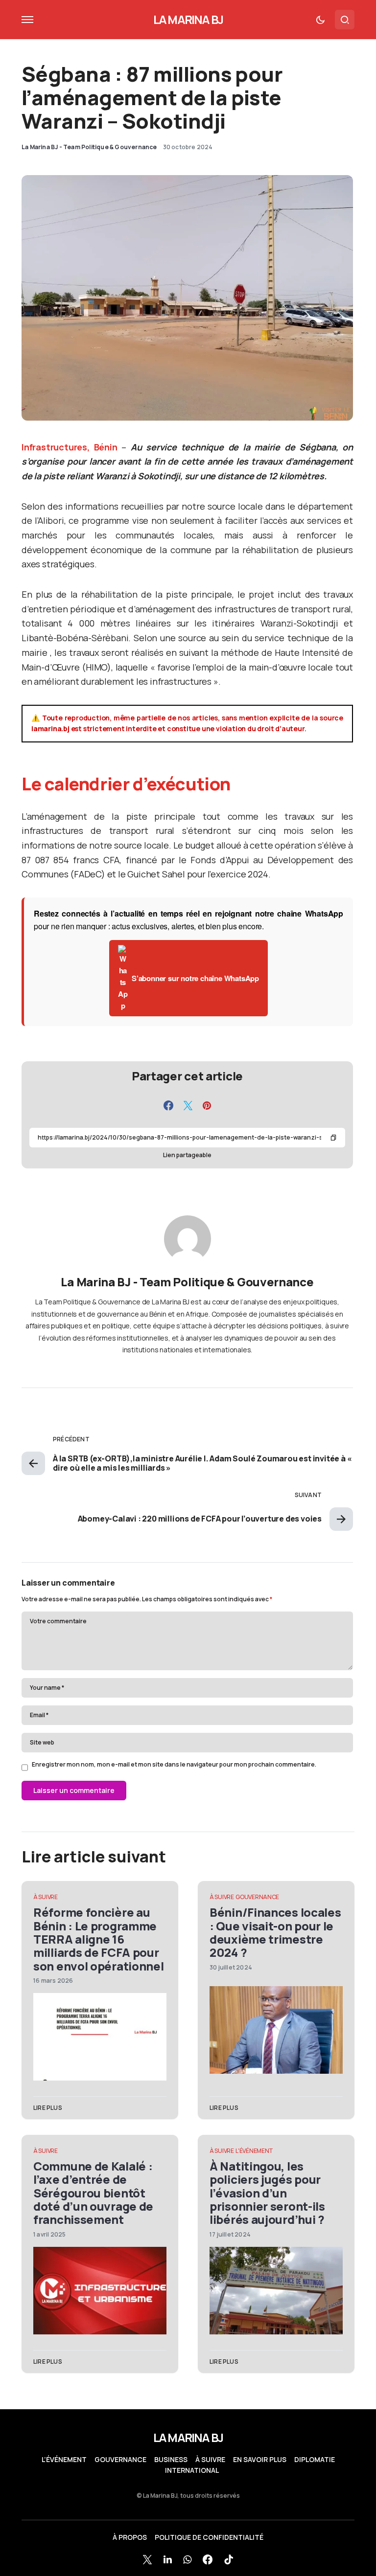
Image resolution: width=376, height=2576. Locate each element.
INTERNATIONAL (192, 2470)
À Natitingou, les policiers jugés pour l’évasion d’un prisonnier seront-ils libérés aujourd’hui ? (267, 2193)
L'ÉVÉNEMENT (254, 2151)
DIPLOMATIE (315, 2460)
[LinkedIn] (168, 2559)
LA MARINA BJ (188, 19)
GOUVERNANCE (257, 1897)
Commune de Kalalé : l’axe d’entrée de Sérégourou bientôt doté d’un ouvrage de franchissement (93, 2193)
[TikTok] (229, 2559)
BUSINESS (171, 2460)
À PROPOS (130, 2537)
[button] (27, 20)
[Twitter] (147, 2559)
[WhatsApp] (187, 2559)
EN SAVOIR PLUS (260, 2460)
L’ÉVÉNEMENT (64, 2460)
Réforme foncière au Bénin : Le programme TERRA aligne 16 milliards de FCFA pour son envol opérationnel (98, 1939)
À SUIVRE (46, 1897)
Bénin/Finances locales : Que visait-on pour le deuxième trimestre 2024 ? (275, 1932)
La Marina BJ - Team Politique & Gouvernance (187, 1282)
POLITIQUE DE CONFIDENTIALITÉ (209, 2537)
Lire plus (48, 2108)
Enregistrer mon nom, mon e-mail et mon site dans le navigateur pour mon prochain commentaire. (174, 1764)
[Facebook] (208, 2559)
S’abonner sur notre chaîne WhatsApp (195, 978)
